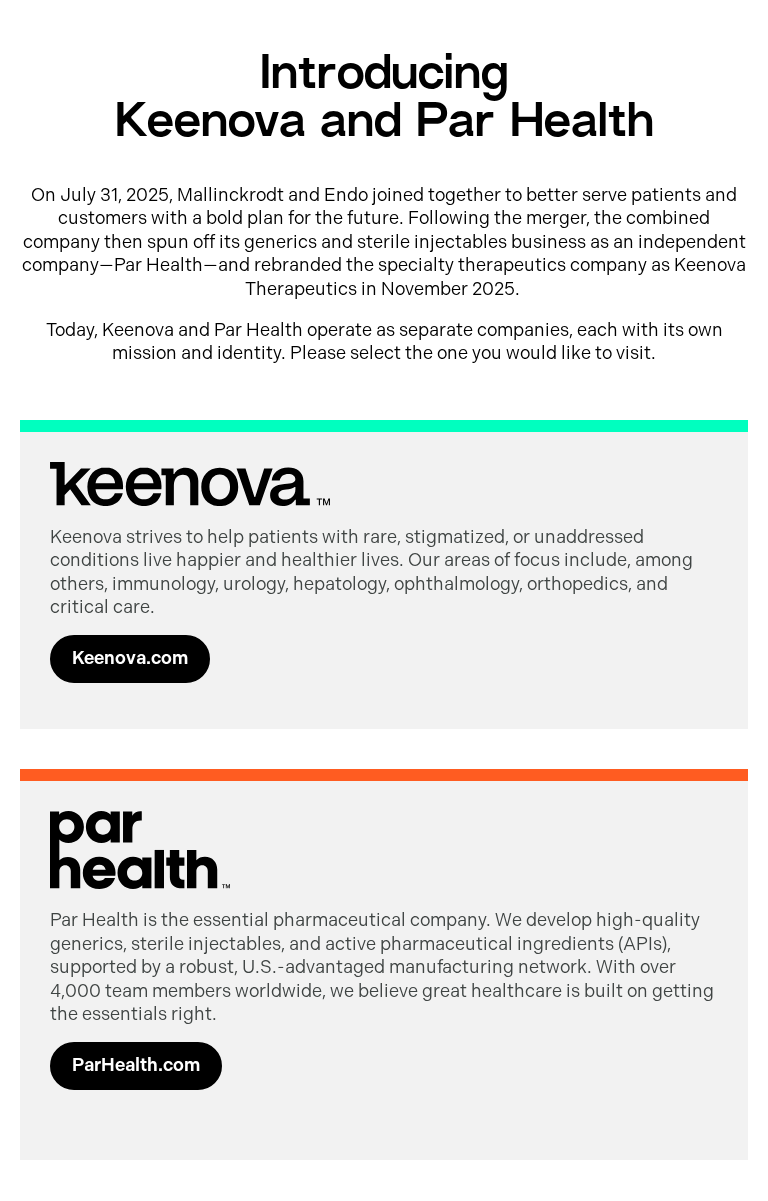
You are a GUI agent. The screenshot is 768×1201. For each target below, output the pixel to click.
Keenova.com (130, 658)
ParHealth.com (136, 1065)
